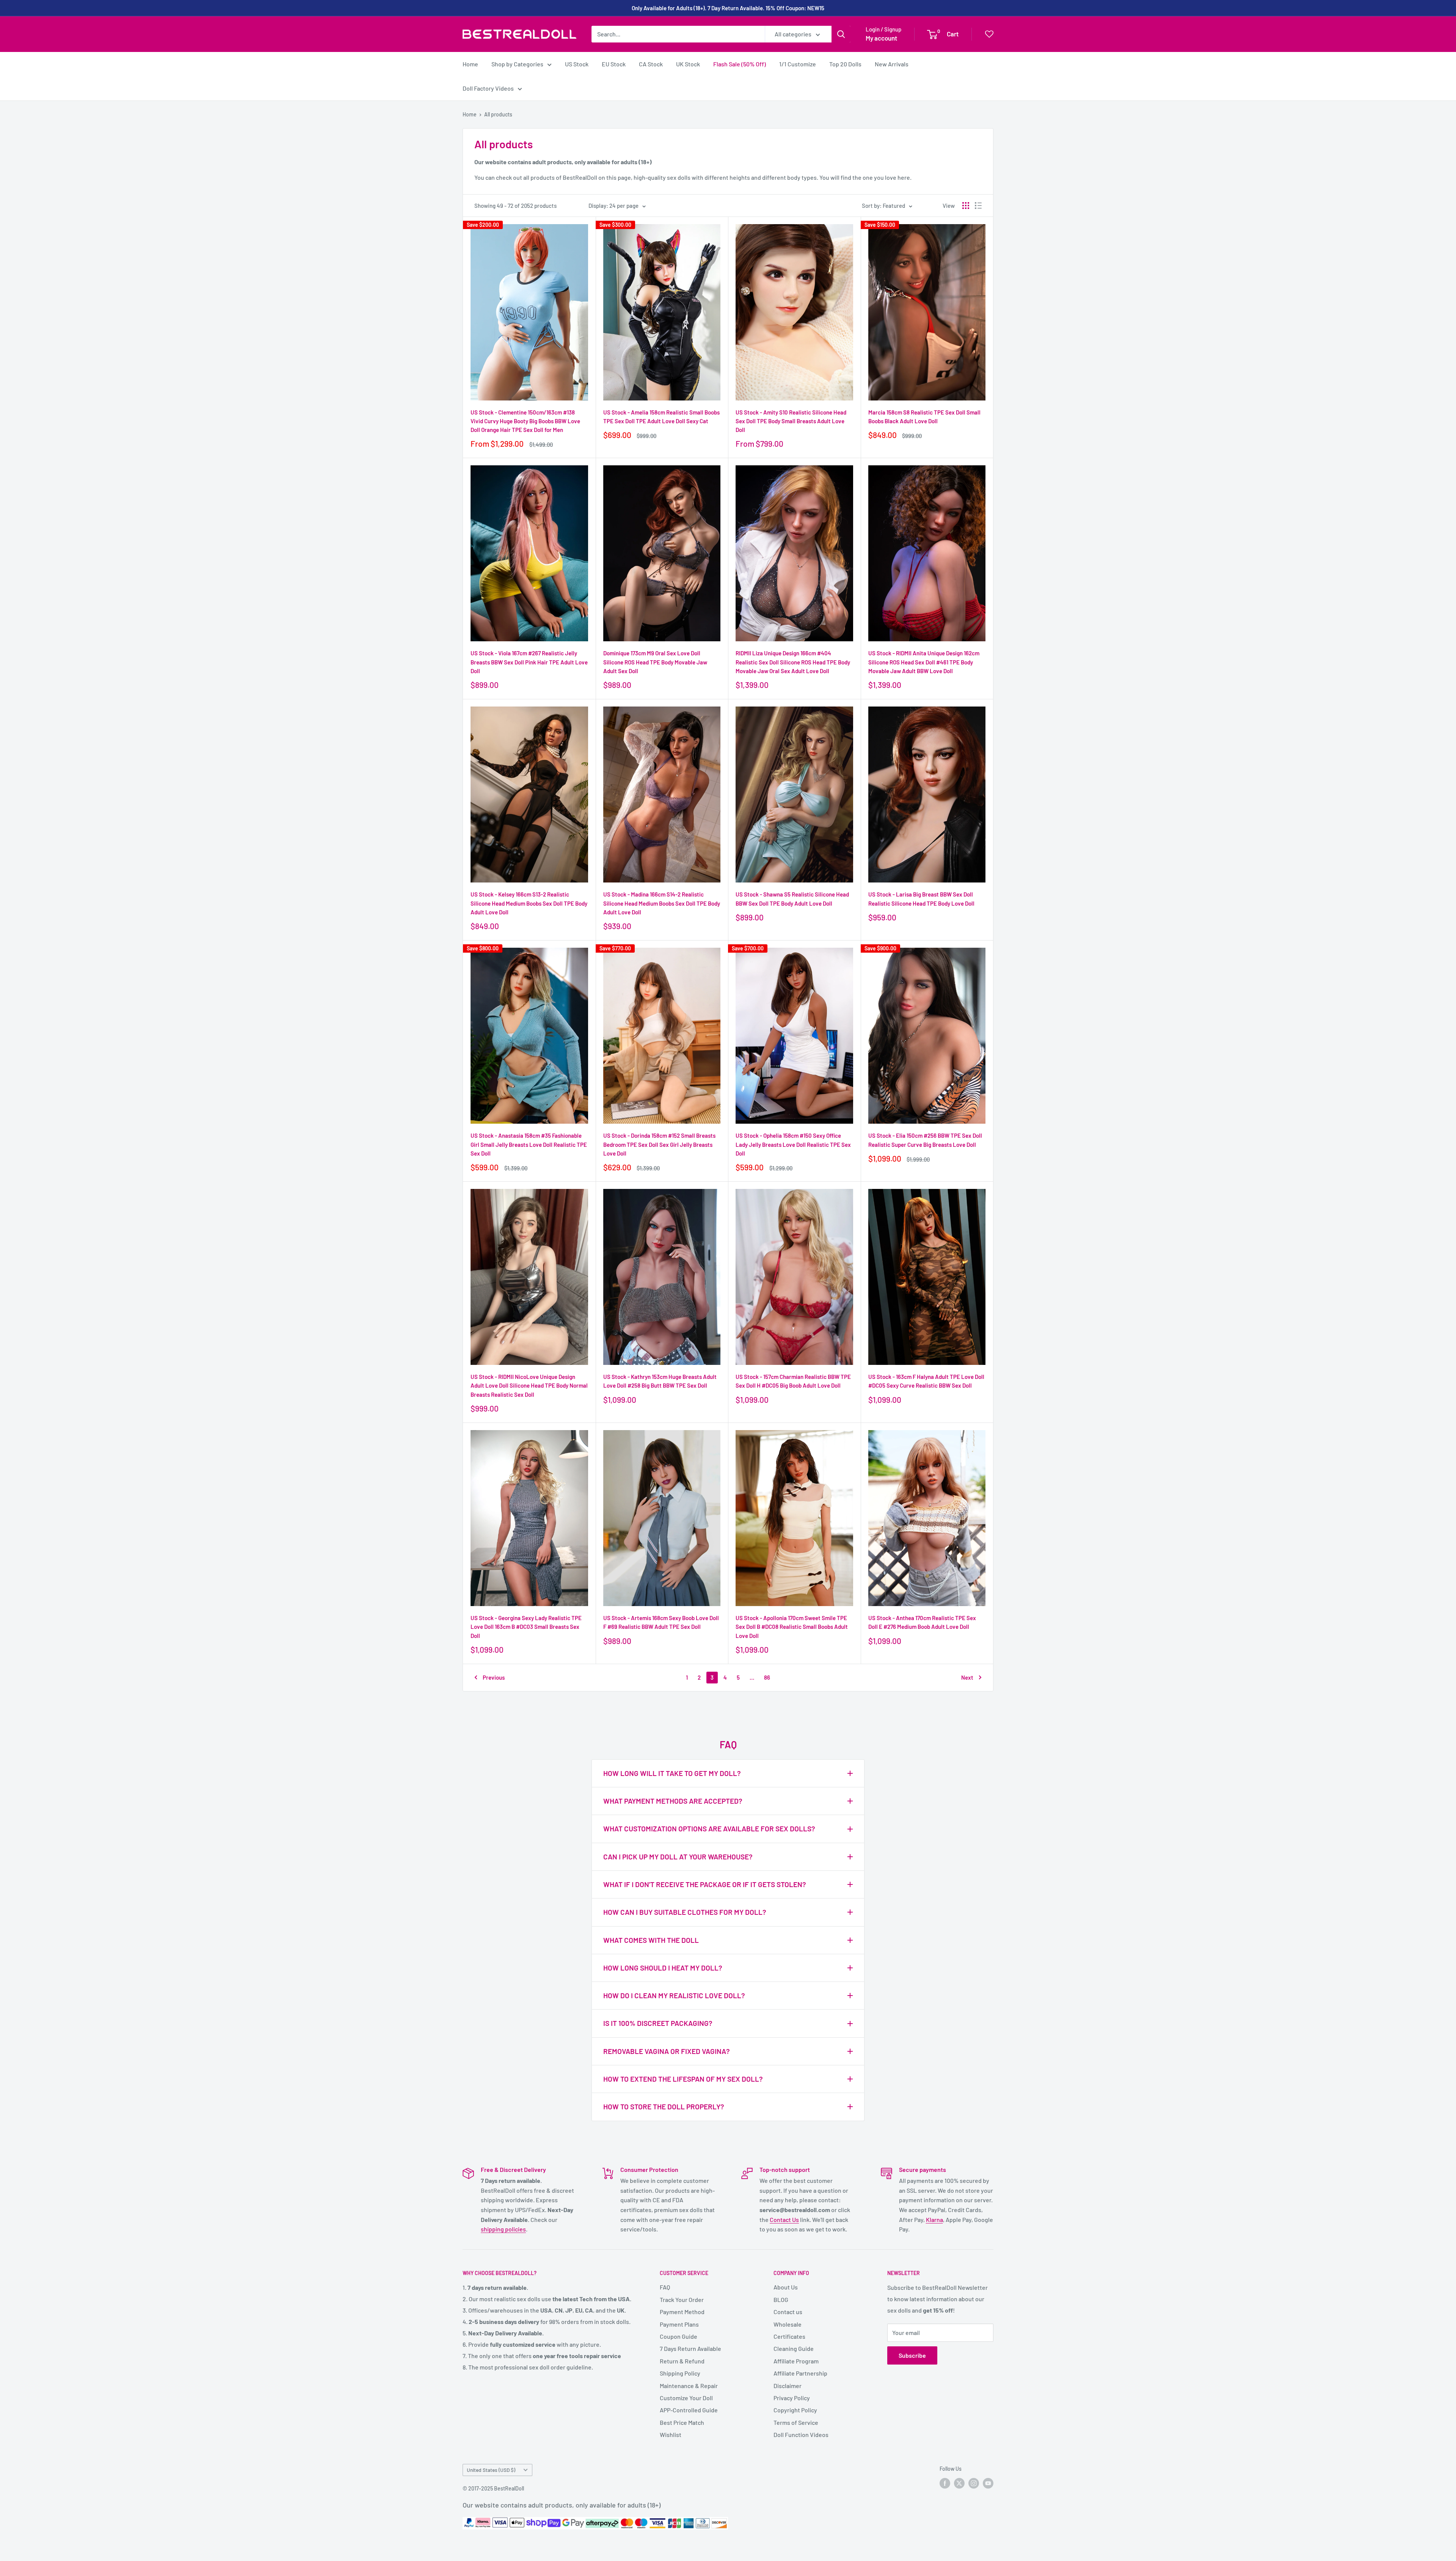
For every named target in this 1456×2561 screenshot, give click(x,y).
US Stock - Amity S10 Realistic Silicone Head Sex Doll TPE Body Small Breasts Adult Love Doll (791, 421)
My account (881, 38)
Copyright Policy (795, 2410)
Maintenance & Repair (689, 2386)
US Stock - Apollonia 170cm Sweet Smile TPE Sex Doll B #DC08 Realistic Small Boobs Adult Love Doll (792, 1627)
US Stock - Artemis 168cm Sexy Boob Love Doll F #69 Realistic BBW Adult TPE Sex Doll (661, 1622)
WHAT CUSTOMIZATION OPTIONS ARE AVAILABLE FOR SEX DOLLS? (709, 1829)
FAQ (665, 2287)
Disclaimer (788, 2386)
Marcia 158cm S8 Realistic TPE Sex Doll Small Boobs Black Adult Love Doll (924, 417)
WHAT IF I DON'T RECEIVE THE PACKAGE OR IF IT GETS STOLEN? (705, 1884)
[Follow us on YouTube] (988, 2483)
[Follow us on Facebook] (945, 2483)
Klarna (934, 2219)
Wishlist (671, 2435)
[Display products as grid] (966, 206)
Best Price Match (682, 2422)
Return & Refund (682, 2361)
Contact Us (784, 2219)
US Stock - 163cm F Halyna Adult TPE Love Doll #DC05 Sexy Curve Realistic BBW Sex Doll (926, 1381)
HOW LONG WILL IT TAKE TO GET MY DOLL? (672, 1773)
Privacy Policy (792, 2398)
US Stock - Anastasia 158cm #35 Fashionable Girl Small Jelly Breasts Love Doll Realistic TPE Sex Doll (529, 1144)
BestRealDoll (509, 2488)
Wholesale (788, 2324)
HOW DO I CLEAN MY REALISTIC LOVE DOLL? (674, 1995)
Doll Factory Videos (488, 88)
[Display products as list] (978, 206)
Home (470, 64)
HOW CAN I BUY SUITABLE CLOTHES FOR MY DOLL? (685, 1912)
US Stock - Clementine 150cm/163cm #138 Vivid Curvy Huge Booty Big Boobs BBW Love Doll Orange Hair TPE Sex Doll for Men (525, 421)
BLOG (781, 2300)
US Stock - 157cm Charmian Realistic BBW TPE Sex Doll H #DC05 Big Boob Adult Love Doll (793, 1381)
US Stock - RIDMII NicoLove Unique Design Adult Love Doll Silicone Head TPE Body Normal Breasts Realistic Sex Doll (529, 1386)
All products (498, 114)
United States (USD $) (491, 2470)
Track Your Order (682, 2300)
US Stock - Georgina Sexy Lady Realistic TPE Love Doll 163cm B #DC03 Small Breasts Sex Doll (526, 1627)
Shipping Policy (680, 2373)
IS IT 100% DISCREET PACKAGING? (658, 2023)
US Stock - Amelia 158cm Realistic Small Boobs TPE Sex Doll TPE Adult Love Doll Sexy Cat (661, 417)
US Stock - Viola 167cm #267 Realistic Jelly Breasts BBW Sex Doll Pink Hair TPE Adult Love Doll (529, 662)
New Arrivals (892, 64)
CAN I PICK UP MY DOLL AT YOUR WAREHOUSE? (678, 1857)
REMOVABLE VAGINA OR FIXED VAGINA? (667, 2051)
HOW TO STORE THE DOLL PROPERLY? (664, 2106)
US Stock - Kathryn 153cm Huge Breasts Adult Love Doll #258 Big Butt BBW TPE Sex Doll (660, 1381)
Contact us (788, 2312)
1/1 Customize (798, 64)
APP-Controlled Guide (689, 2410)
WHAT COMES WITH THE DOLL (651, 1940)
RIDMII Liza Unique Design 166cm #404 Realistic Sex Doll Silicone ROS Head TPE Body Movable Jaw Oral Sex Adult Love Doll (793, 662)
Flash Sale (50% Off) (740, 64)
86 (767, 1677)
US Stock (577, 64)
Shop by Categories (517, 64)
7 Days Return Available (690, 2348)
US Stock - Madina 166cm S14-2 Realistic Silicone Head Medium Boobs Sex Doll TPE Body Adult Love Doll (662, 903)
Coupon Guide (679, 2336)
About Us (786, 2287)
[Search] (841, 34)
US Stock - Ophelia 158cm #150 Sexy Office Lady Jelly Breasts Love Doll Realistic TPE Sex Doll (793, 1144)
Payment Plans (679, 2324)
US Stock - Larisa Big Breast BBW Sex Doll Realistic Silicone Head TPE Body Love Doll (921, 899)
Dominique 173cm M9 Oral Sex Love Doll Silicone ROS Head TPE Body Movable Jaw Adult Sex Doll (655, 662)
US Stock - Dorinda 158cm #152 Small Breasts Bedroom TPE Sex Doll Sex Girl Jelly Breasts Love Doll (659, 1144)
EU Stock (614, 64)
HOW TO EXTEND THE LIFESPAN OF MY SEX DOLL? (683, 2079)
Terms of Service (796, 2422)
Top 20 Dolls (845, 64)
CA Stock (651, 64)
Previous (494, 1677)
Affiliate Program (796, 2361)
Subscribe (912, 2355)
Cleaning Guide (794, 2348)
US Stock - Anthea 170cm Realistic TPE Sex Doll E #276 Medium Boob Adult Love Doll (922, 1622)
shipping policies (503, 2229)
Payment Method (682, 2312)
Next (967, 1677)
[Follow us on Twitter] (959, 2483)
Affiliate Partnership (800, 2373)
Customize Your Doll (686, 2398)
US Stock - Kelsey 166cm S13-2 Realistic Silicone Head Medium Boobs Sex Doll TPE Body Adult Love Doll (529, 903)
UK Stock (688, 64)
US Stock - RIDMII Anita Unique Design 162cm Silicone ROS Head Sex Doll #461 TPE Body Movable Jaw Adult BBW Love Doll (924, 662)
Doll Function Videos (801, 2435)
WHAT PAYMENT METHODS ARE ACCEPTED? (673, 1801)
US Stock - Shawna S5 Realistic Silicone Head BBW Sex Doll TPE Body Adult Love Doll (792, 899)
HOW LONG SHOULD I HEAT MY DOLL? (663, 1968)
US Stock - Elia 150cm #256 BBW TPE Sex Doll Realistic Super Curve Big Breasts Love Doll (925, 1140)
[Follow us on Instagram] (974, 2483)
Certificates (789, 2336)
